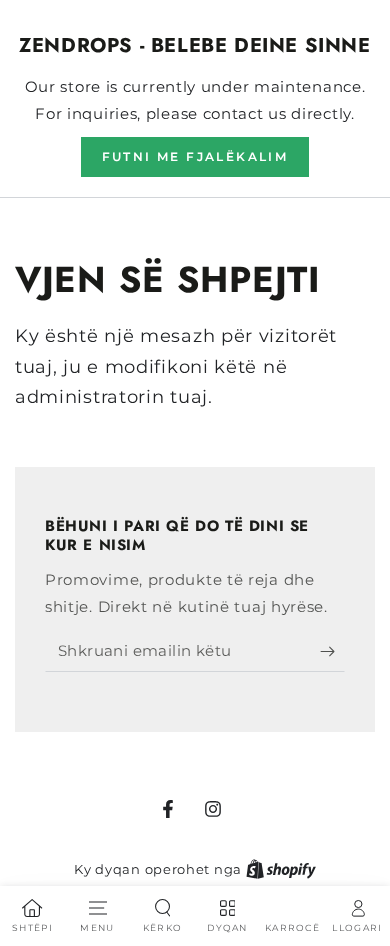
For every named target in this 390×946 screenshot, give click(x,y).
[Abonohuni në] (332, 652)
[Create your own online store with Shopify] (281, 869)
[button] (195, 157)
